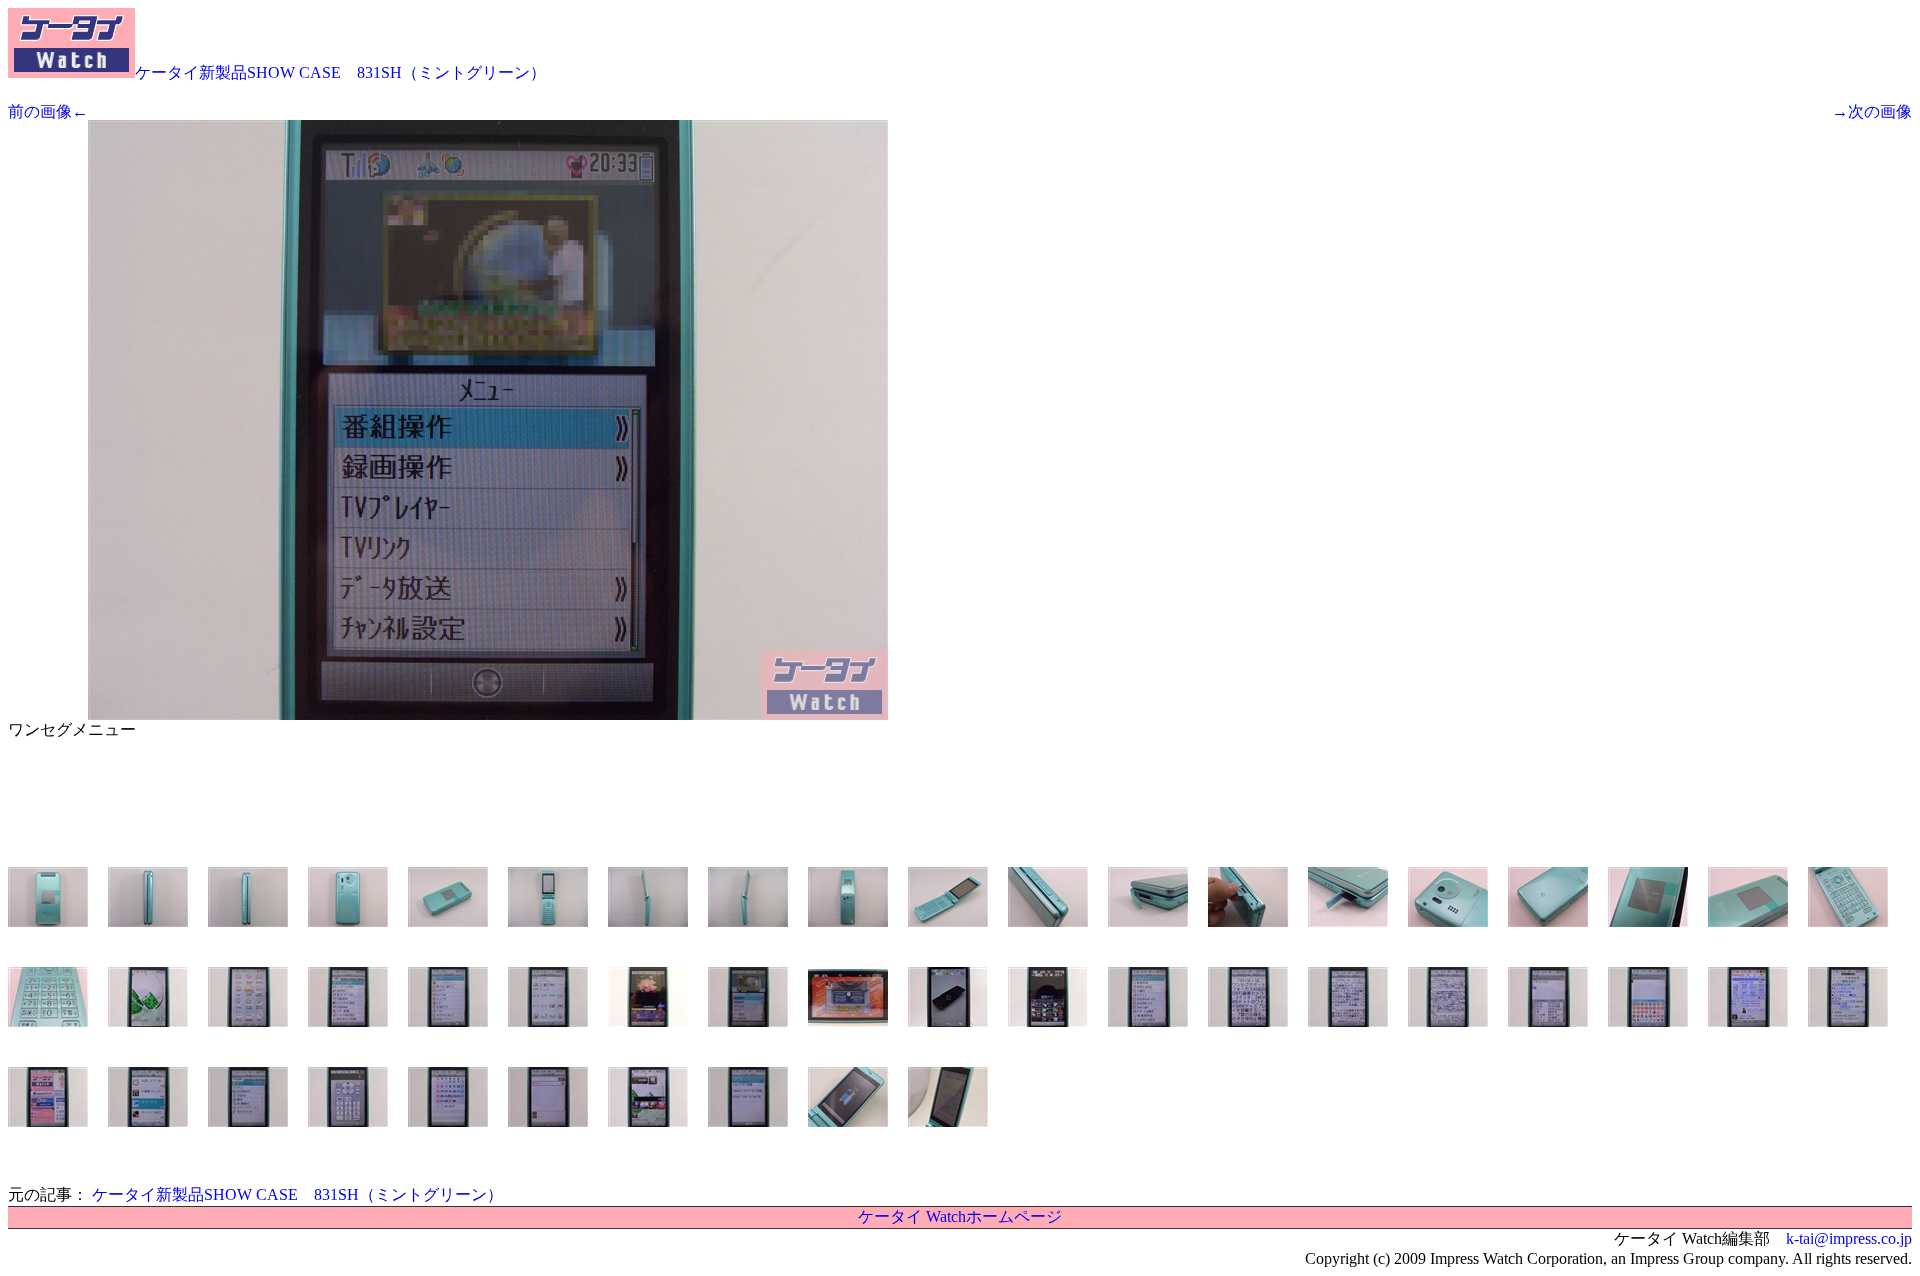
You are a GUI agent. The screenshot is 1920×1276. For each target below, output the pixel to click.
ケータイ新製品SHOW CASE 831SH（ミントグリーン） (340, 72)
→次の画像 (1872, 111)
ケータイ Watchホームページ (960, 1216)
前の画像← (48, 111)
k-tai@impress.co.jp (1849, 1238)
